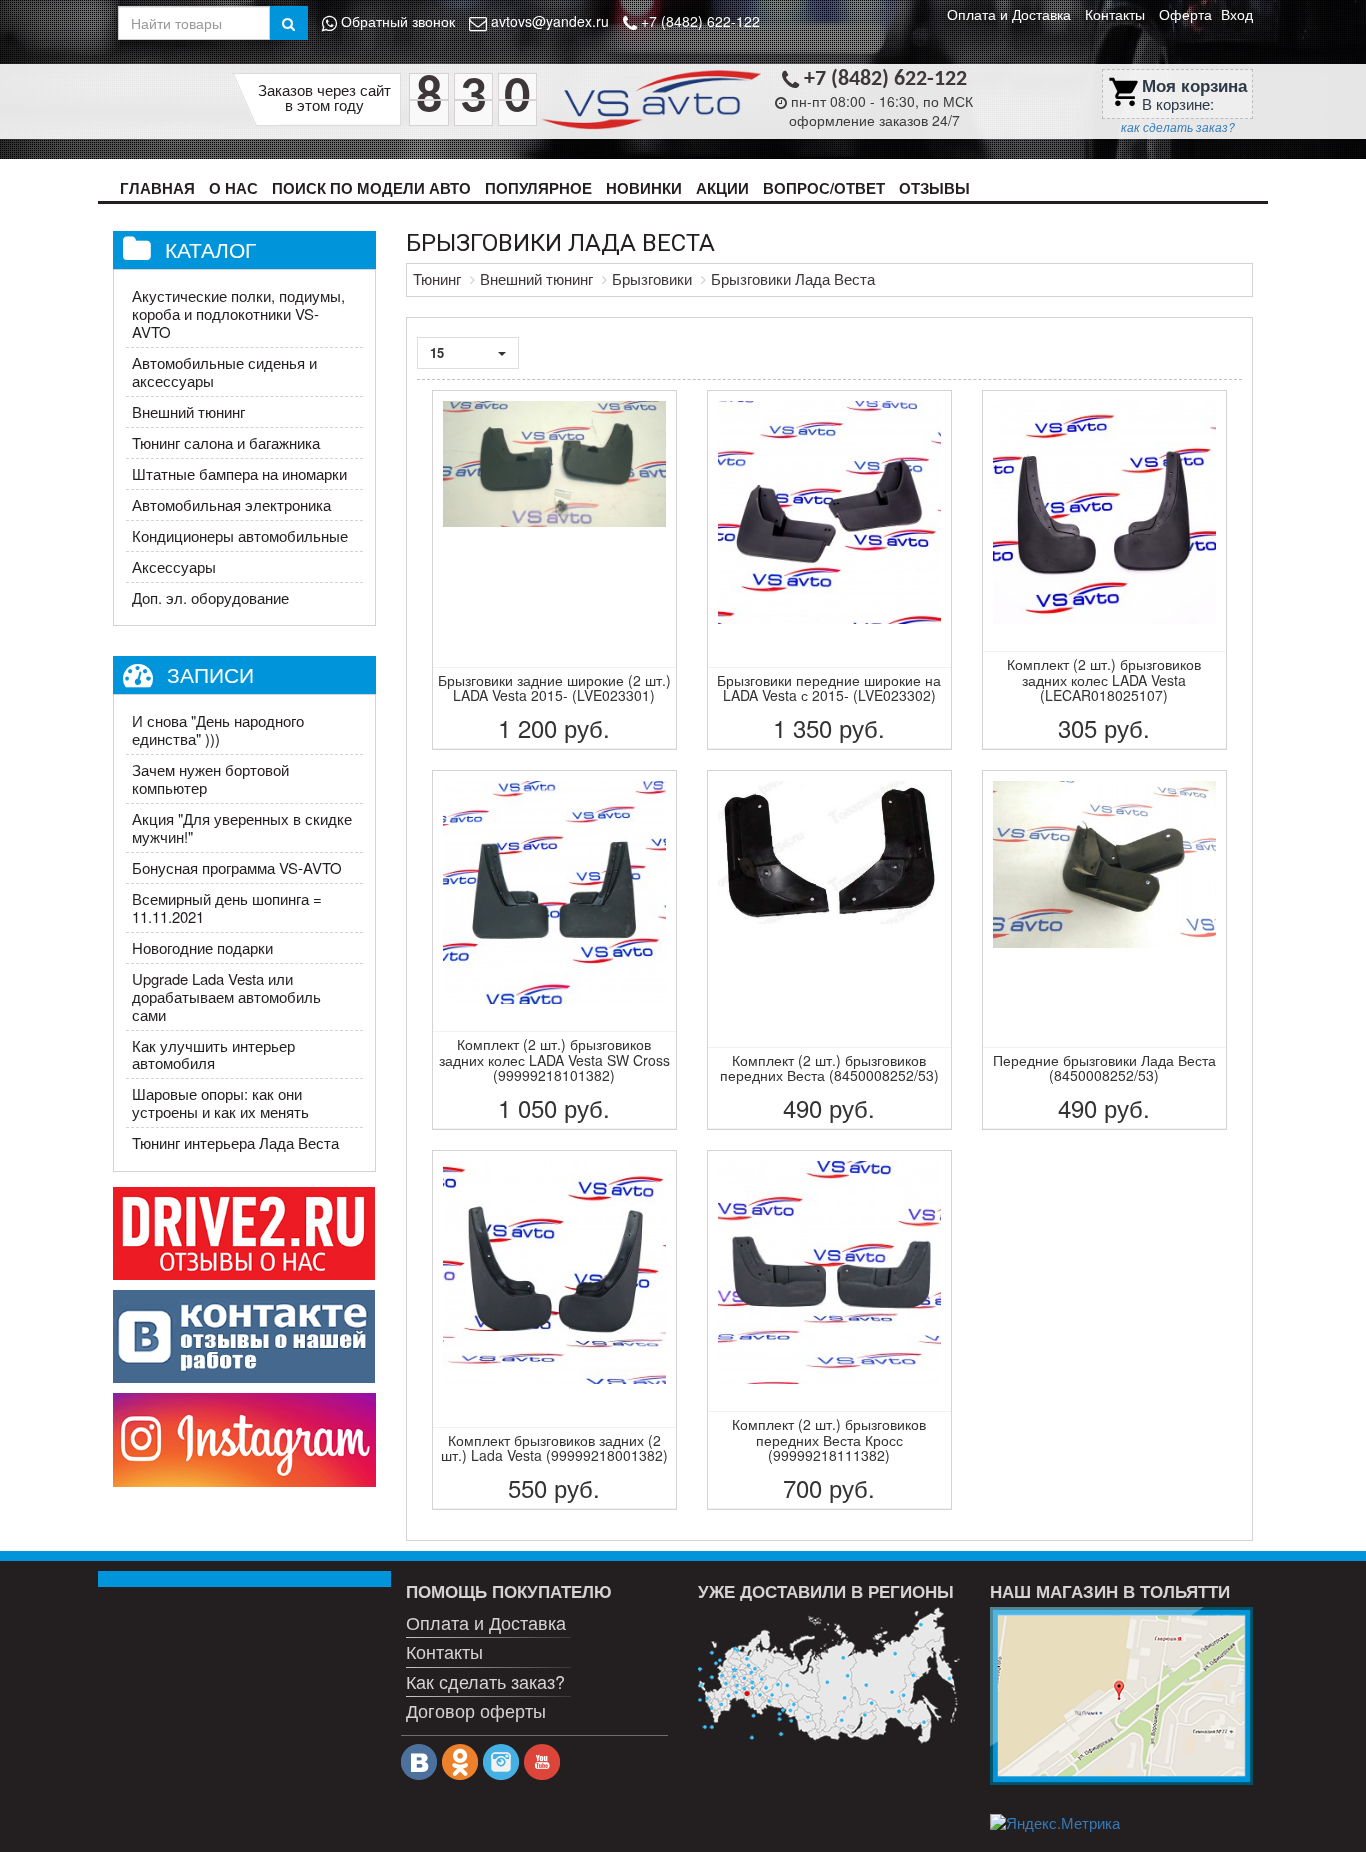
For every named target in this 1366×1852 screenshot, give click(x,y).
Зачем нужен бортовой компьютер (210, 778)
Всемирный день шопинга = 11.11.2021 (227, 907)
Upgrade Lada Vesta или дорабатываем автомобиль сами (226, 996)
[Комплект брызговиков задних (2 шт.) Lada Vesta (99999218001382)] (554, 1330)
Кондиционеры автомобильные (240, 535)
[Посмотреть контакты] (1121, 1696)
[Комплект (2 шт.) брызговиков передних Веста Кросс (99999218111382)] (829, 1330)
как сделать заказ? (1178, 127)
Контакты (1115, 14)
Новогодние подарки (202, 947)
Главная (157, 188)
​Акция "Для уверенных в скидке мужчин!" (242, 827)
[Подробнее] (829, 1675)
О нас (233, 188)
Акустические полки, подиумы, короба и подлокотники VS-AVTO (238, 313)
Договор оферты (476, 1710)
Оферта (1185, 14)
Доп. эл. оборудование (210, 597)
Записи (210, 674)
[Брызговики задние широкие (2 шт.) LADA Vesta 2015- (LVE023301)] (554, 570)
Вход (1237, 14)
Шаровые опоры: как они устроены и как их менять (220, 1102)
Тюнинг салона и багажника (226, 442)
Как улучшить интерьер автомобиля (213, 1054)
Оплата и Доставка (1009, 14)
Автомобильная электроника (231, 504)
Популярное (538, 188)
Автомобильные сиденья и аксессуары (224, 371)
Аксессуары (174, 566)
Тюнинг (437, 278)
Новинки (644, 188)
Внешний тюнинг (188, 411)
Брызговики (652, 278)
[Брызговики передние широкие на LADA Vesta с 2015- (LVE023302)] (829, 570)
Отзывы (934, 188)
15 (439, 352)
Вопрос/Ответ (824, 188)
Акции (722, 188)
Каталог (210, 249)
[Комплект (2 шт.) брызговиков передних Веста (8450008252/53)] (829, 950)
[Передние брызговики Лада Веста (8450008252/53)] (1104, 950)
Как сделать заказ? (485, 1681)
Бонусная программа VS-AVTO (237, 867)
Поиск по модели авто (371, 188)
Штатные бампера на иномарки (239, 473)
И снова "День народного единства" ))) (218, 729)
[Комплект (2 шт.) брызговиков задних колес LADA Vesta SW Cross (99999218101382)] (554, 950)
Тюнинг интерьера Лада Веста (235, 1142)
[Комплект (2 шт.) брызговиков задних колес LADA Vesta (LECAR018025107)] (1104, 570)
